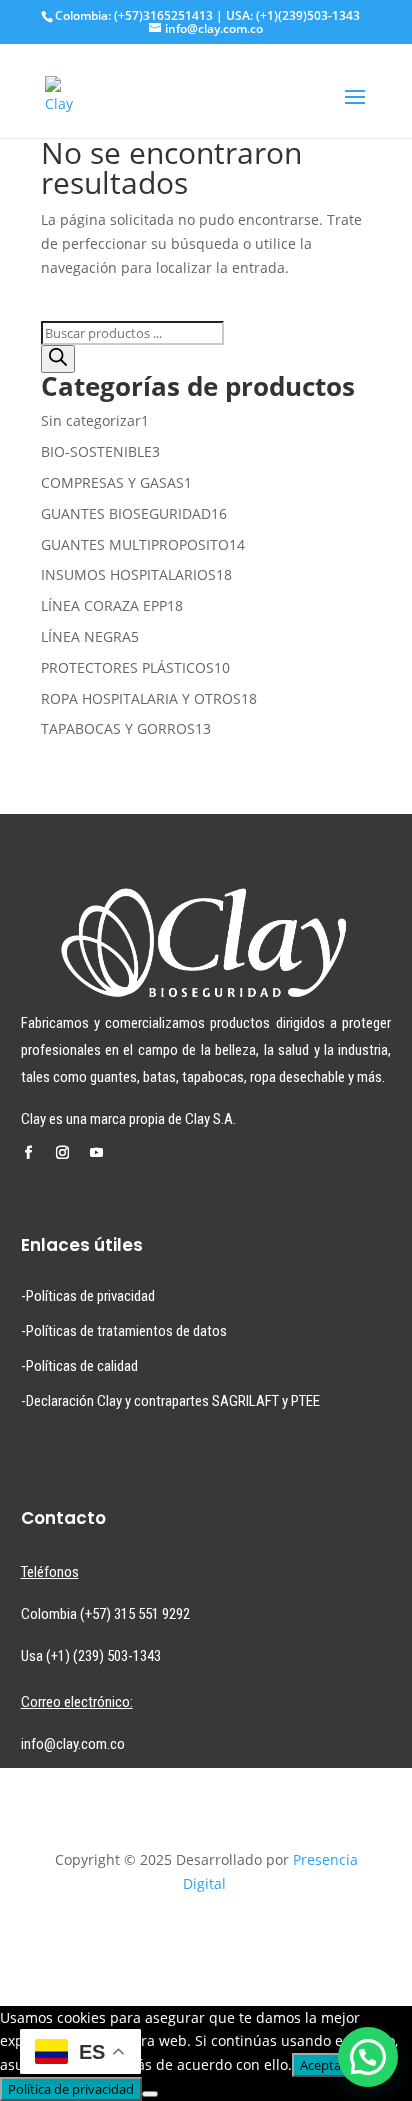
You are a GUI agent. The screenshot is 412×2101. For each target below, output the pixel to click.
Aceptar (323, 2065)
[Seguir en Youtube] (97, 1153)
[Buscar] (58, 359)
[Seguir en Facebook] (29, 1153)
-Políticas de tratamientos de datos (124, 1331)
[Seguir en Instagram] (63, 1153)
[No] (150, 2094)
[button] (368, 2057)
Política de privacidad (71, 2089)
